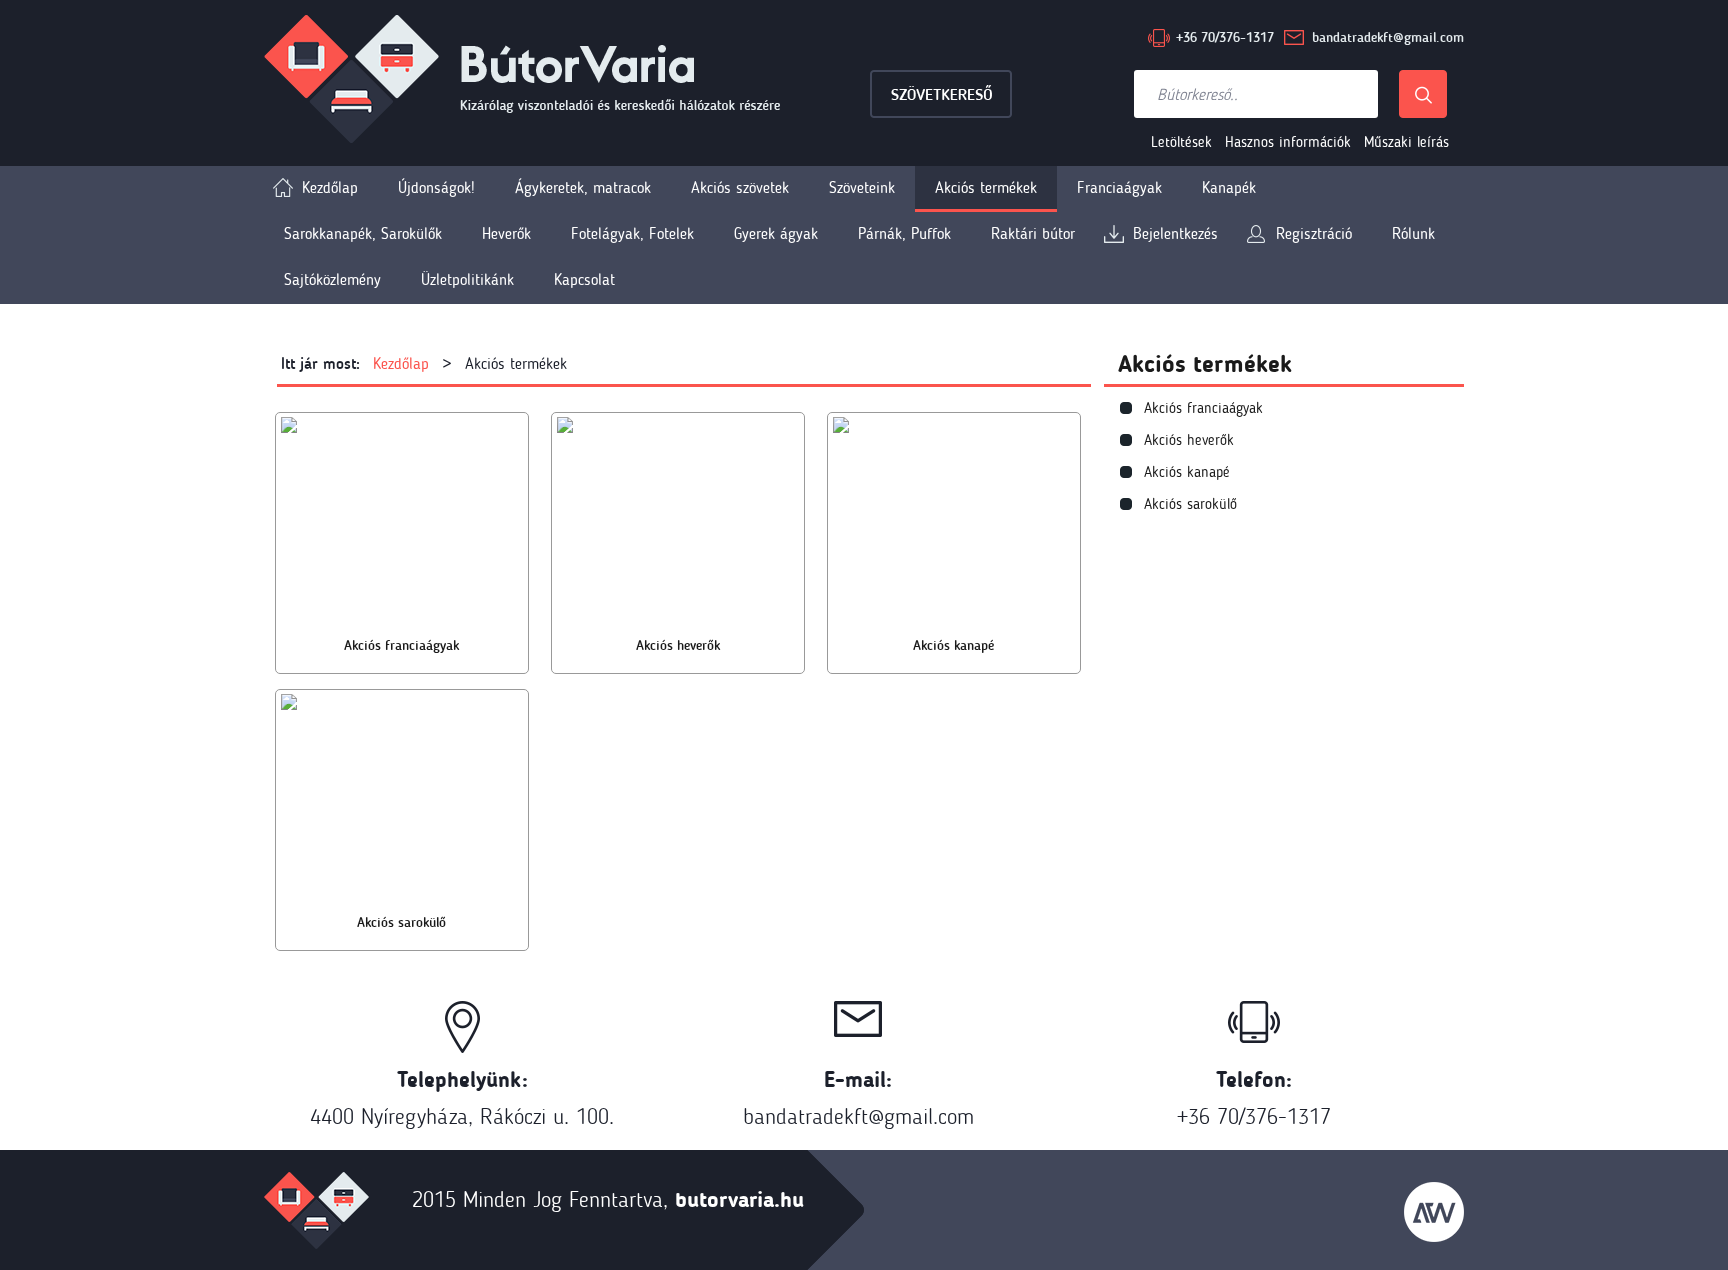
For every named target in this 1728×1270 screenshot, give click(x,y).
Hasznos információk (1288, 142)
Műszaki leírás (1406, 142)
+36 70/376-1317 (1225, 37)
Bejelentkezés (1175, 233)
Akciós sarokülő (1190, 504)
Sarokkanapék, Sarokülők (363, 233)
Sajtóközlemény (332, 279)
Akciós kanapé (1187, 472)
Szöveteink (862, 187)
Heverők (506, 233)
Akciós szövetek (740, 187)
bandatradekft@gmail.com (1388, 37)
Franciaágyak (1119, 187)
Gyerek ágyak (776, 233)
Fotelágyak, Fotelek (632, 233)
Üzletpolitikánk (467, 279)
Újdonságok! (436, 187)
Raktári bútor (1033, 233)
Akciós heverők (1189, 440)
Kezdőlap (330, 187)
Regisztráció (1314, 233)
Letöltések (1181, 142)
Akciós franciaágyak (1203, 408)
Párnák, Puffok (904, 233)
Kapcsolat (584, 279)
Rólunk (1413, 233)
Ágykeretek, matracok (583, 187)
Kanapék (1229, 187)
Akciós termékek (986, 187)
